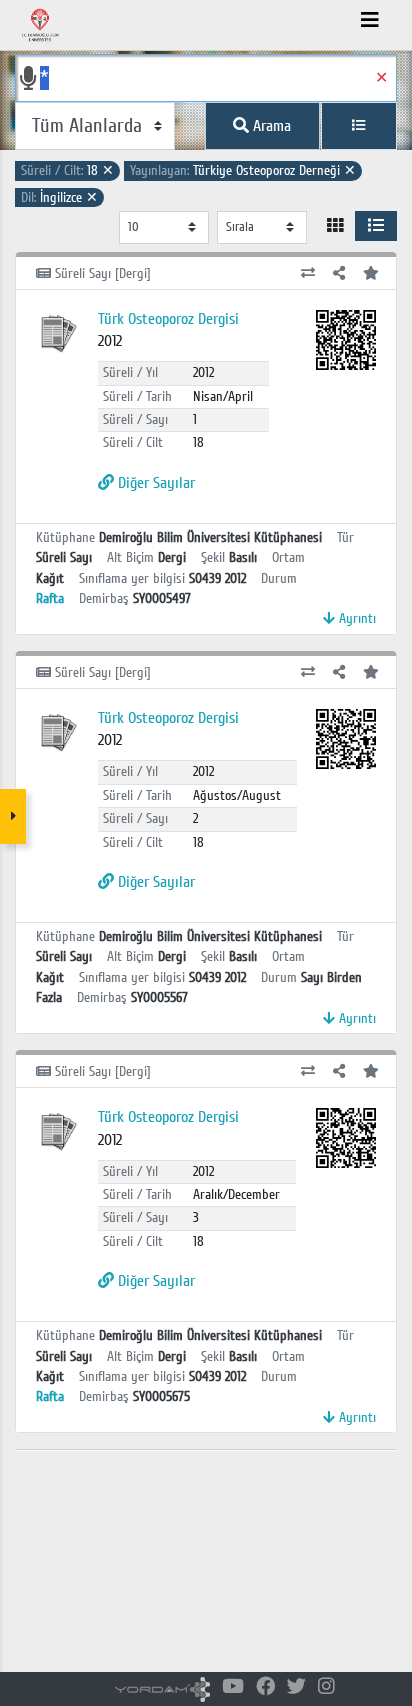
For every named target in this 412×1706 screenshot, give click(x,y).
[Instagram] (326, 1687)
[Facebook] (265, 1687)
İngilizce (59, 197)
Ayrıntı (355, 618)
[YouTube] (233, 1687)
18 (67, 170)
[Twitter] (296, 1687)
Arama (270, 126)
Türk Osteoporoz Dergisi (168, 319)
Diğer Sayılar (154, 483)
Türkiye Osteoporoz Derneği (243, 170)
